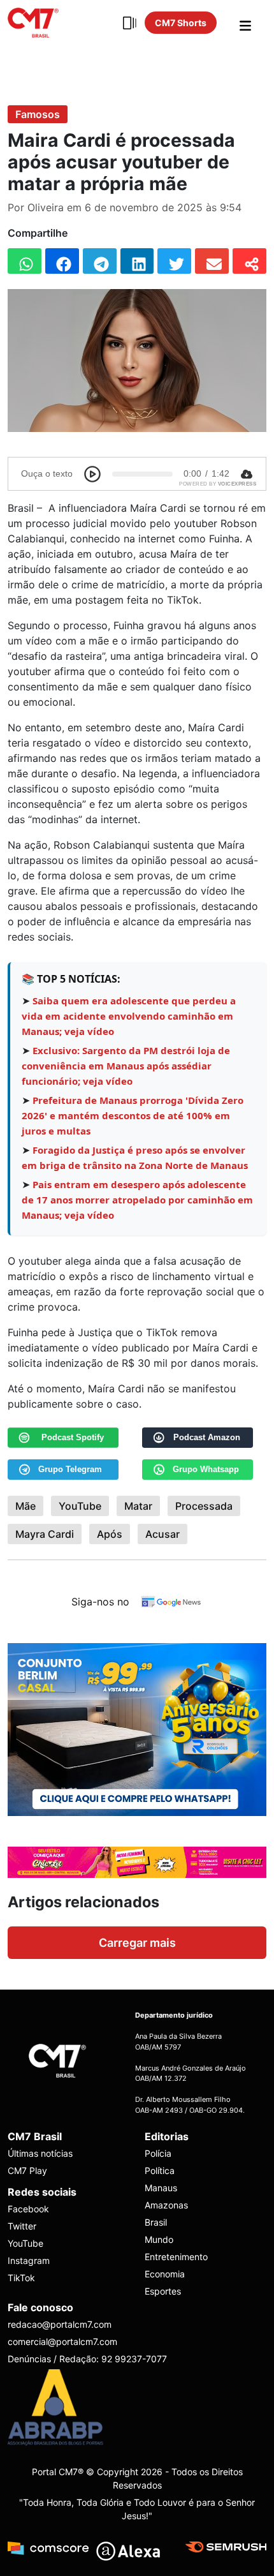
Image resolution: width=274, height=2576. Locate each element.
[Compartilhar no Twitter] (174, 261)
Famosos (38, 114)
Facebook (28, 2209)
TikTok (21, 2278)
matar (138, 1506)
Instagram (29, 2260)
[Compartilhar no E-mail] (212, 261)
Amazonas (166, 2205)
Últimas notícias (40, 2153)
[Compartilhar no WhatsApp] (25, 261)
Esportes (163, 2291)
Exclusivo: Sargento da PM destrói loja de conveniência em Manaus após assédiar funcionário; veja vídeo (126, 1066)
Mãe (25, 1506)
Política (160, 2170)
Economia (165, 2274)
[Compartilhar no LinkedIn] (137, 261)
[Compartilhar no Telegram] (100, 261)
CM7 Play (27, 2170)
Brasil (156, 2222)
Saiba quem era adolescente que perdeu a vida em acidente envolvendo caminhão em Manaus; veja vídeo (129, 1016)
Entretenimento (176, 2257)
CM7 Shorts (181, 23)
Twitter (22, 2226)
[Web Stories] (129, 23)
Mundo (159, 2239)
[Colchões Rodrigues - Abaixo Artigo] (137, 1729)
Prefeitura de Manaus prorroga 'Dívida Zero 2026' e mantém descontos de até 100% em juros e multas (133, 1115)
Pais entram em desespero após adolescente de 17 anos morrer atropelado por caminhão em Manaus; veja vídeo (137, 1200)
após (110, 1534)
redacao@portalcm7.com (60, 2324)
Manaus (161, 2188)
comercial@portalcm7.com (62, 2341)
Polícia (158, 2153)
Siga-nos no (100, 1602)
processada (204, 1506)
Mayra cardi (45, 1534)
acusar (162, 1534)
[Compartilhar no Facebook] (62, 261)
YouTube (80, 1506)
